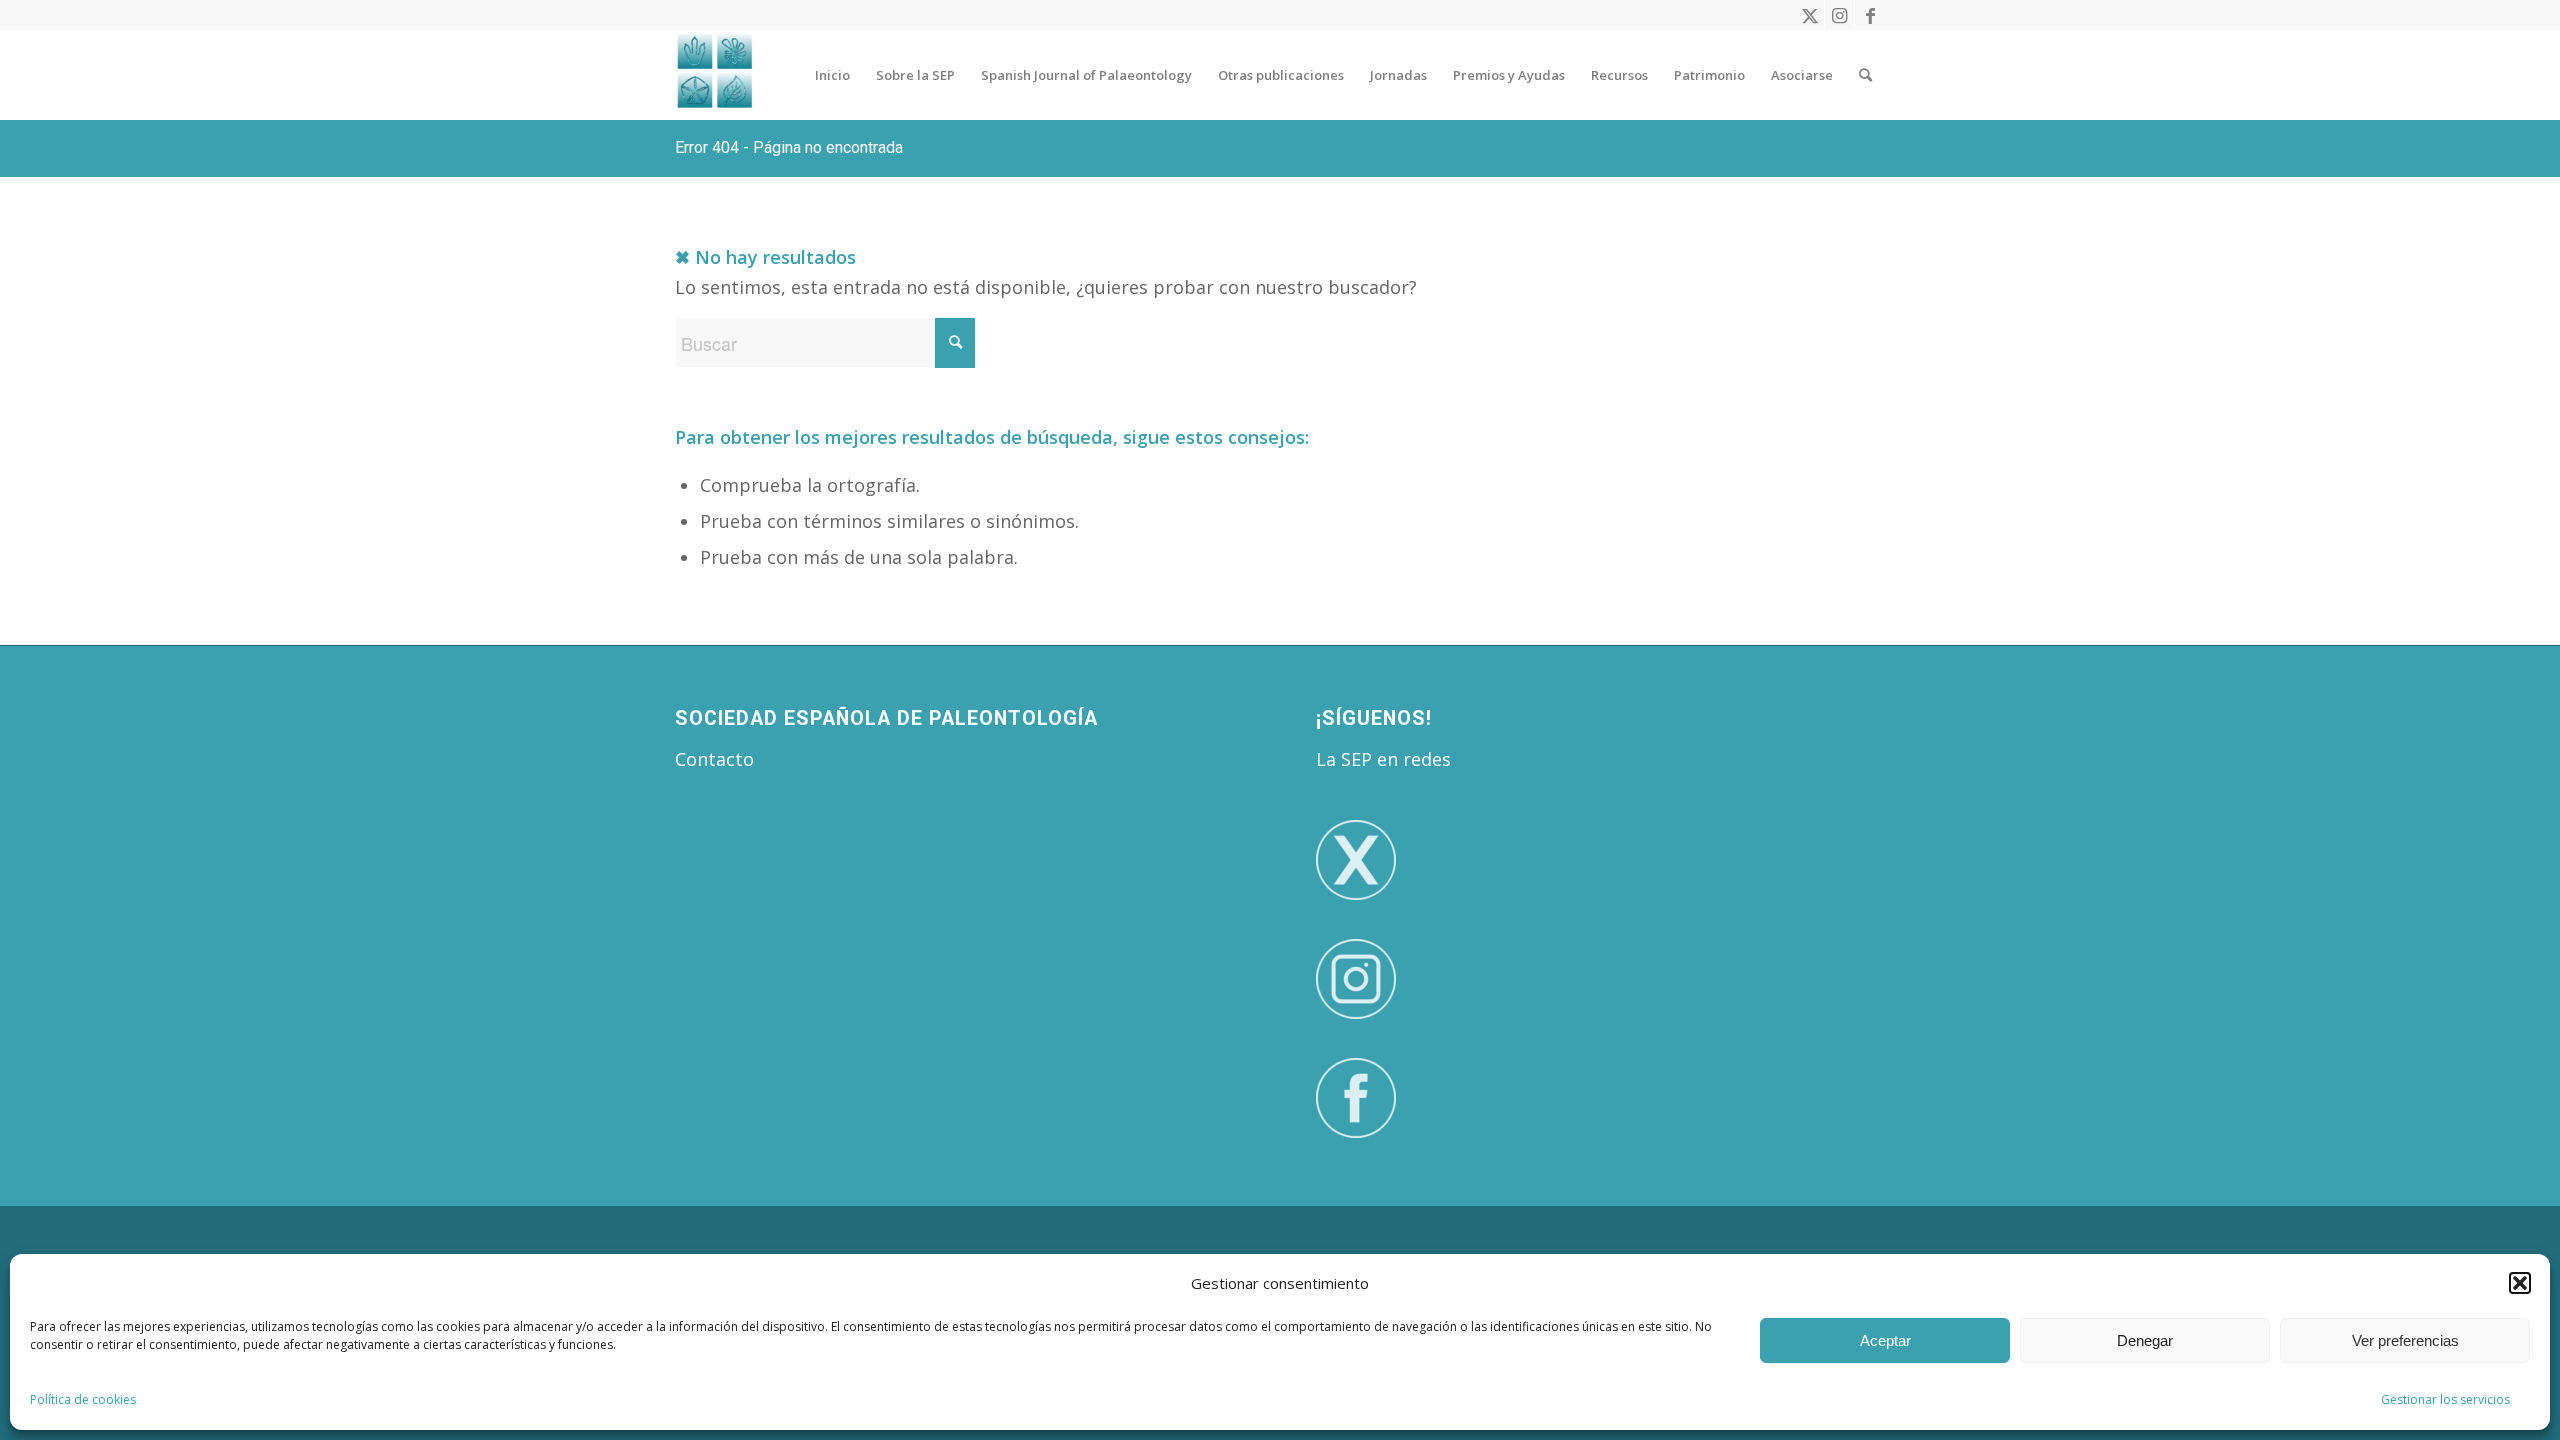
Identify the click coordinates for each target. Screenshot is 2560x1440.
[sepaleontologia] (715, 75)
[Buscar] (1865, 75)
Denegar (2145, 1340)
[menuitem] (832, 75)
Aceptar (1885, 1340)
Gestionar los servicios (2445, 1399)
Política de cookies (83, 1399)
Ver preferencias (2405, 1340)
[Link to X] (1809, 15)
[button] (2520, 1283)
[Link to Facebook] (1870, 15)
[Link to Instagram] (1839, 15)
